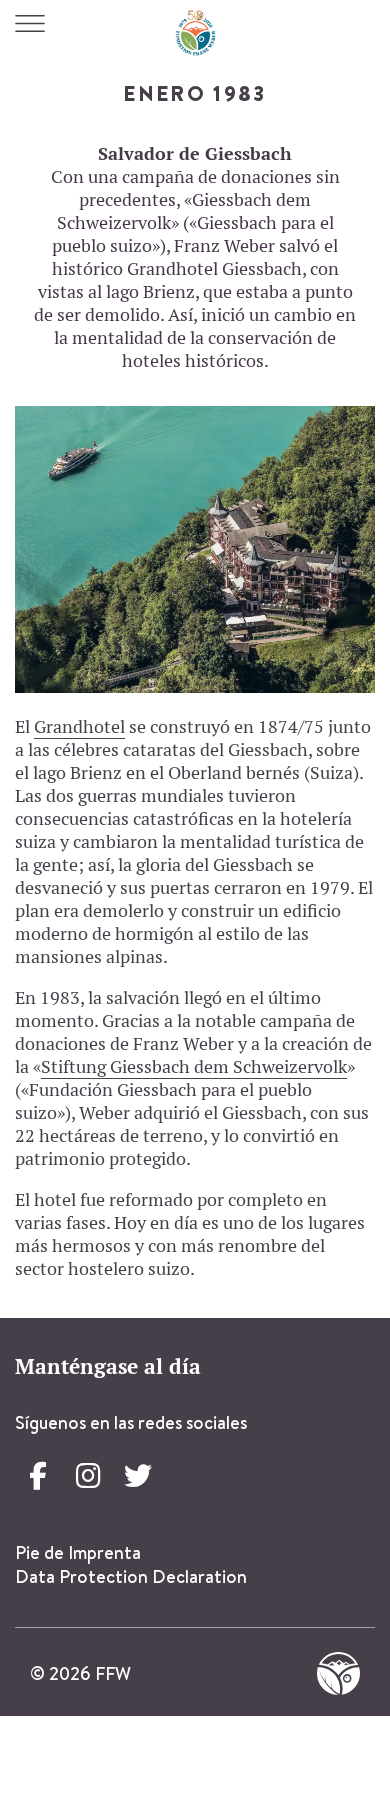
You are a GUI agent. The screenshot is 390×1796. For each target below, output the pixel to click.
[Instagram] (88, 1476)
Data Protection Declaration (131, 1576)
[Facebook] (38, 1476)
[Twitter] (138, 1476)
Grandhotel (79, 726)
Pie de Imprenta (78, 1552)
